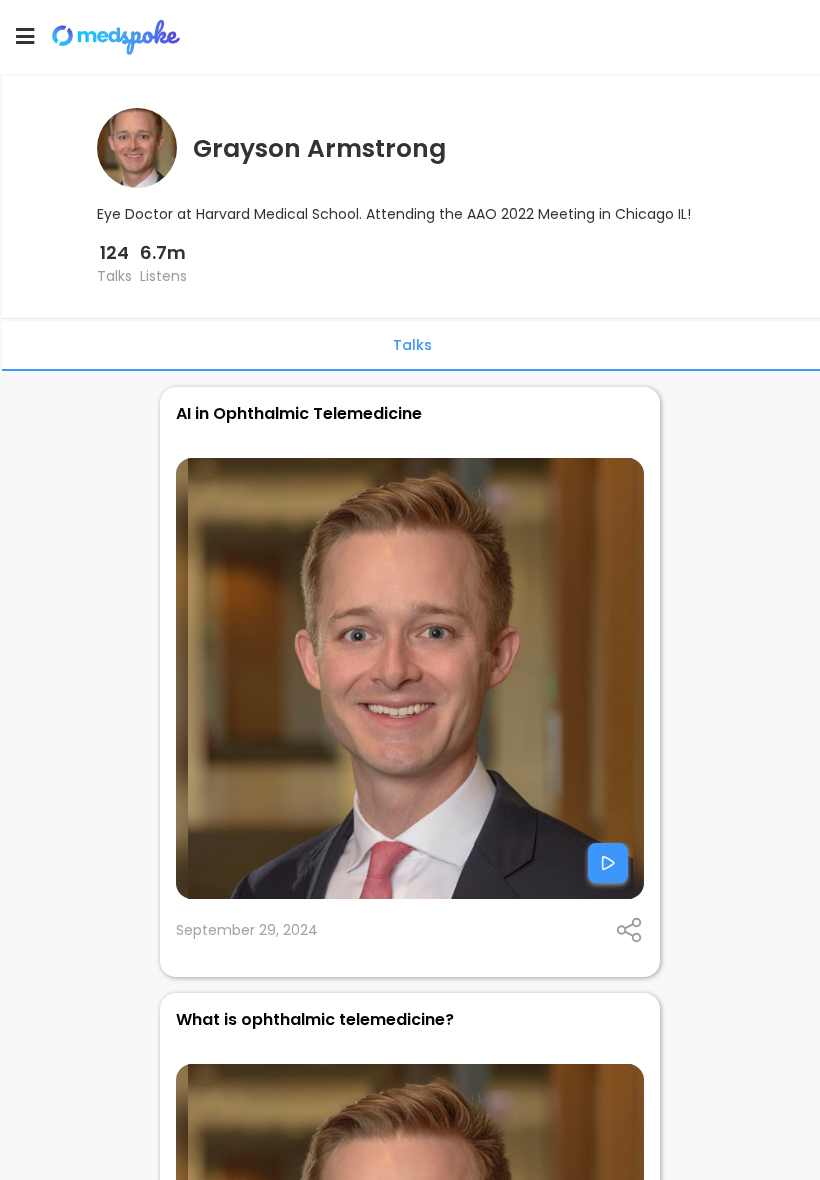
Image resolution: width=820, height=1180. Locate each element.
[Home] (125, 37)
